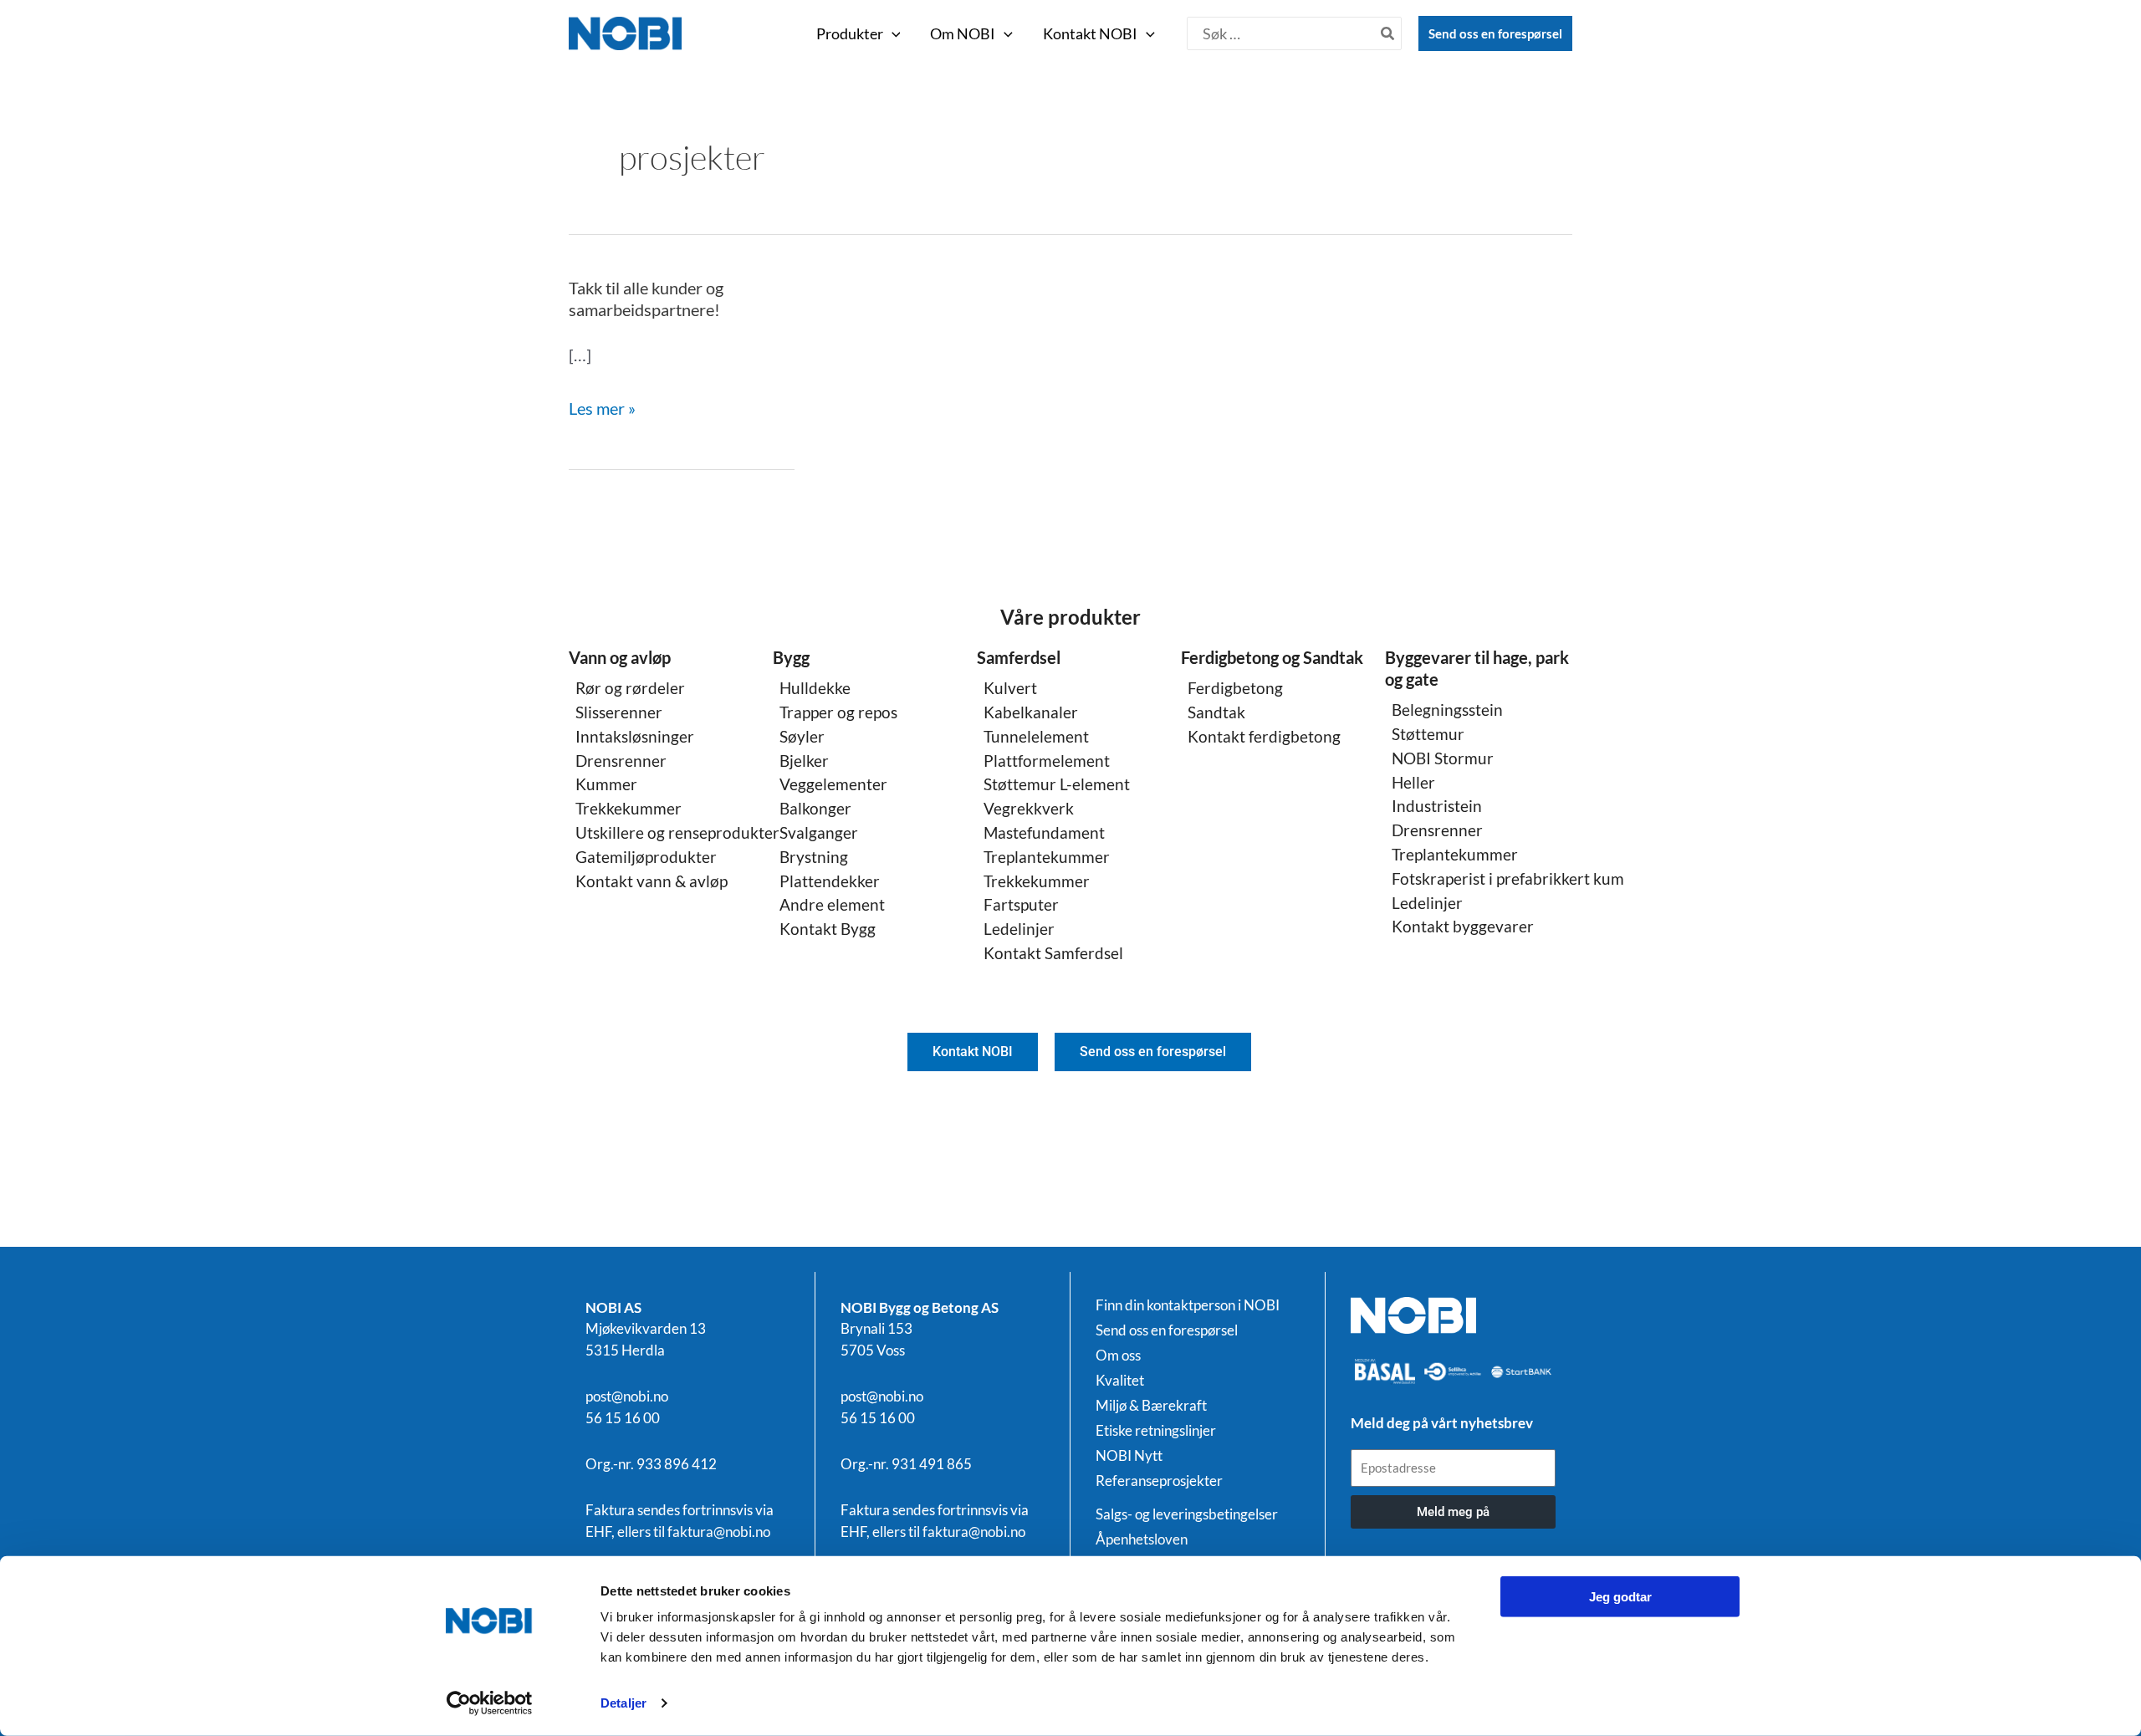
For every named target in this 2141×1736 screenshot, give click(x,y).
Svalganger (819, 832)
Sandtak (1216, 712)
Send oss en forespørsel (1495, 33)
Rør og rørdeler (630, 688)
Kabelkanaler (1031, 712)
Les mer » (602, 408)
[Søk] (1388, 33)
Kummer (606, 784)
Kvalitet (1120, 1381)
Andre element (832, 904)
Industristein (1437, 806)
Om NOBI (963, 33)
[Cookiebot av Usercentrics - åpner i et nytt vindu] (490, 1703)
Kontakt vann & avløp (651, 881)
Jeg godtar (1620, 1597)
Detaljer (623, 1703)
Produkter (850, 33)
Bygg (791, 657)
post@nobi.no (627, 1396)
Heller (1413, 782)
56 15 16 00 (623, 1418)
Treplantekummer (1047, 857)
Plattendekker (830, 881)
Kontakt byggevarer (1463, 926)
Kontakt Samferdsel (1053, 953)
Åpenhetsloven (1142, 1539)
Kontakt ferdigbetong (1264, 736)
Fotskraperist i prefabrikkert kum (1508, 878)
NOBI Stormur (1443, 758)
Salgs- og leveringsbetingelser (1187, 1514)
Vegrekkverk (1029, 808)
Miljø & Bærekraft (1151, 1406)
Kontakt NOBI (1090, 33)
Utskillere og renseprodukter (677, 832)
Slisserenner (619, 712)
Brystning (814, 857)
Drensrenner (621, 761)
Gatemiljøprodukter (646, 857)
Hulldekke (815, 688)
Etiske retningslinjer (1156, 1431)
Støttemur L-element (1057, 784)
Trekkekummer (629, 808)
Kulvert (1010, 688)
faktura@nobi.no (719, 1532)
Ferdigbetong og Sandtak (1272, 657)
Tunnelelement (1036, 736)
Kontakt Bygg (828, 929)
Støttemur (1428, 734)
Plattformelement (1047, 761)
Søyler (802, 736)
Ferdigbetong (1235, 688)
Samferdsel (1019, 657)
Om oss (1118, 1356)
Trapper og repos (838, 712)
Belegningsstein (1447, 710)
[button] (892, 33)
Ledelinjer (1019, 929)
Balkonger (815, 808)
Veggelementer (833, 784)
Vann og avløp (620, 657)
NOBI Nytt (1129, 1456)
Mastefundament (1044, 832)
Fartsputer (1021, 904)
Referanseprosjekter (1159, 1481)
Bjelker (804, 761)
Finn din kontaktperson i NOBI (1188, 1305)
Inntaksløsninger (635, 736)
